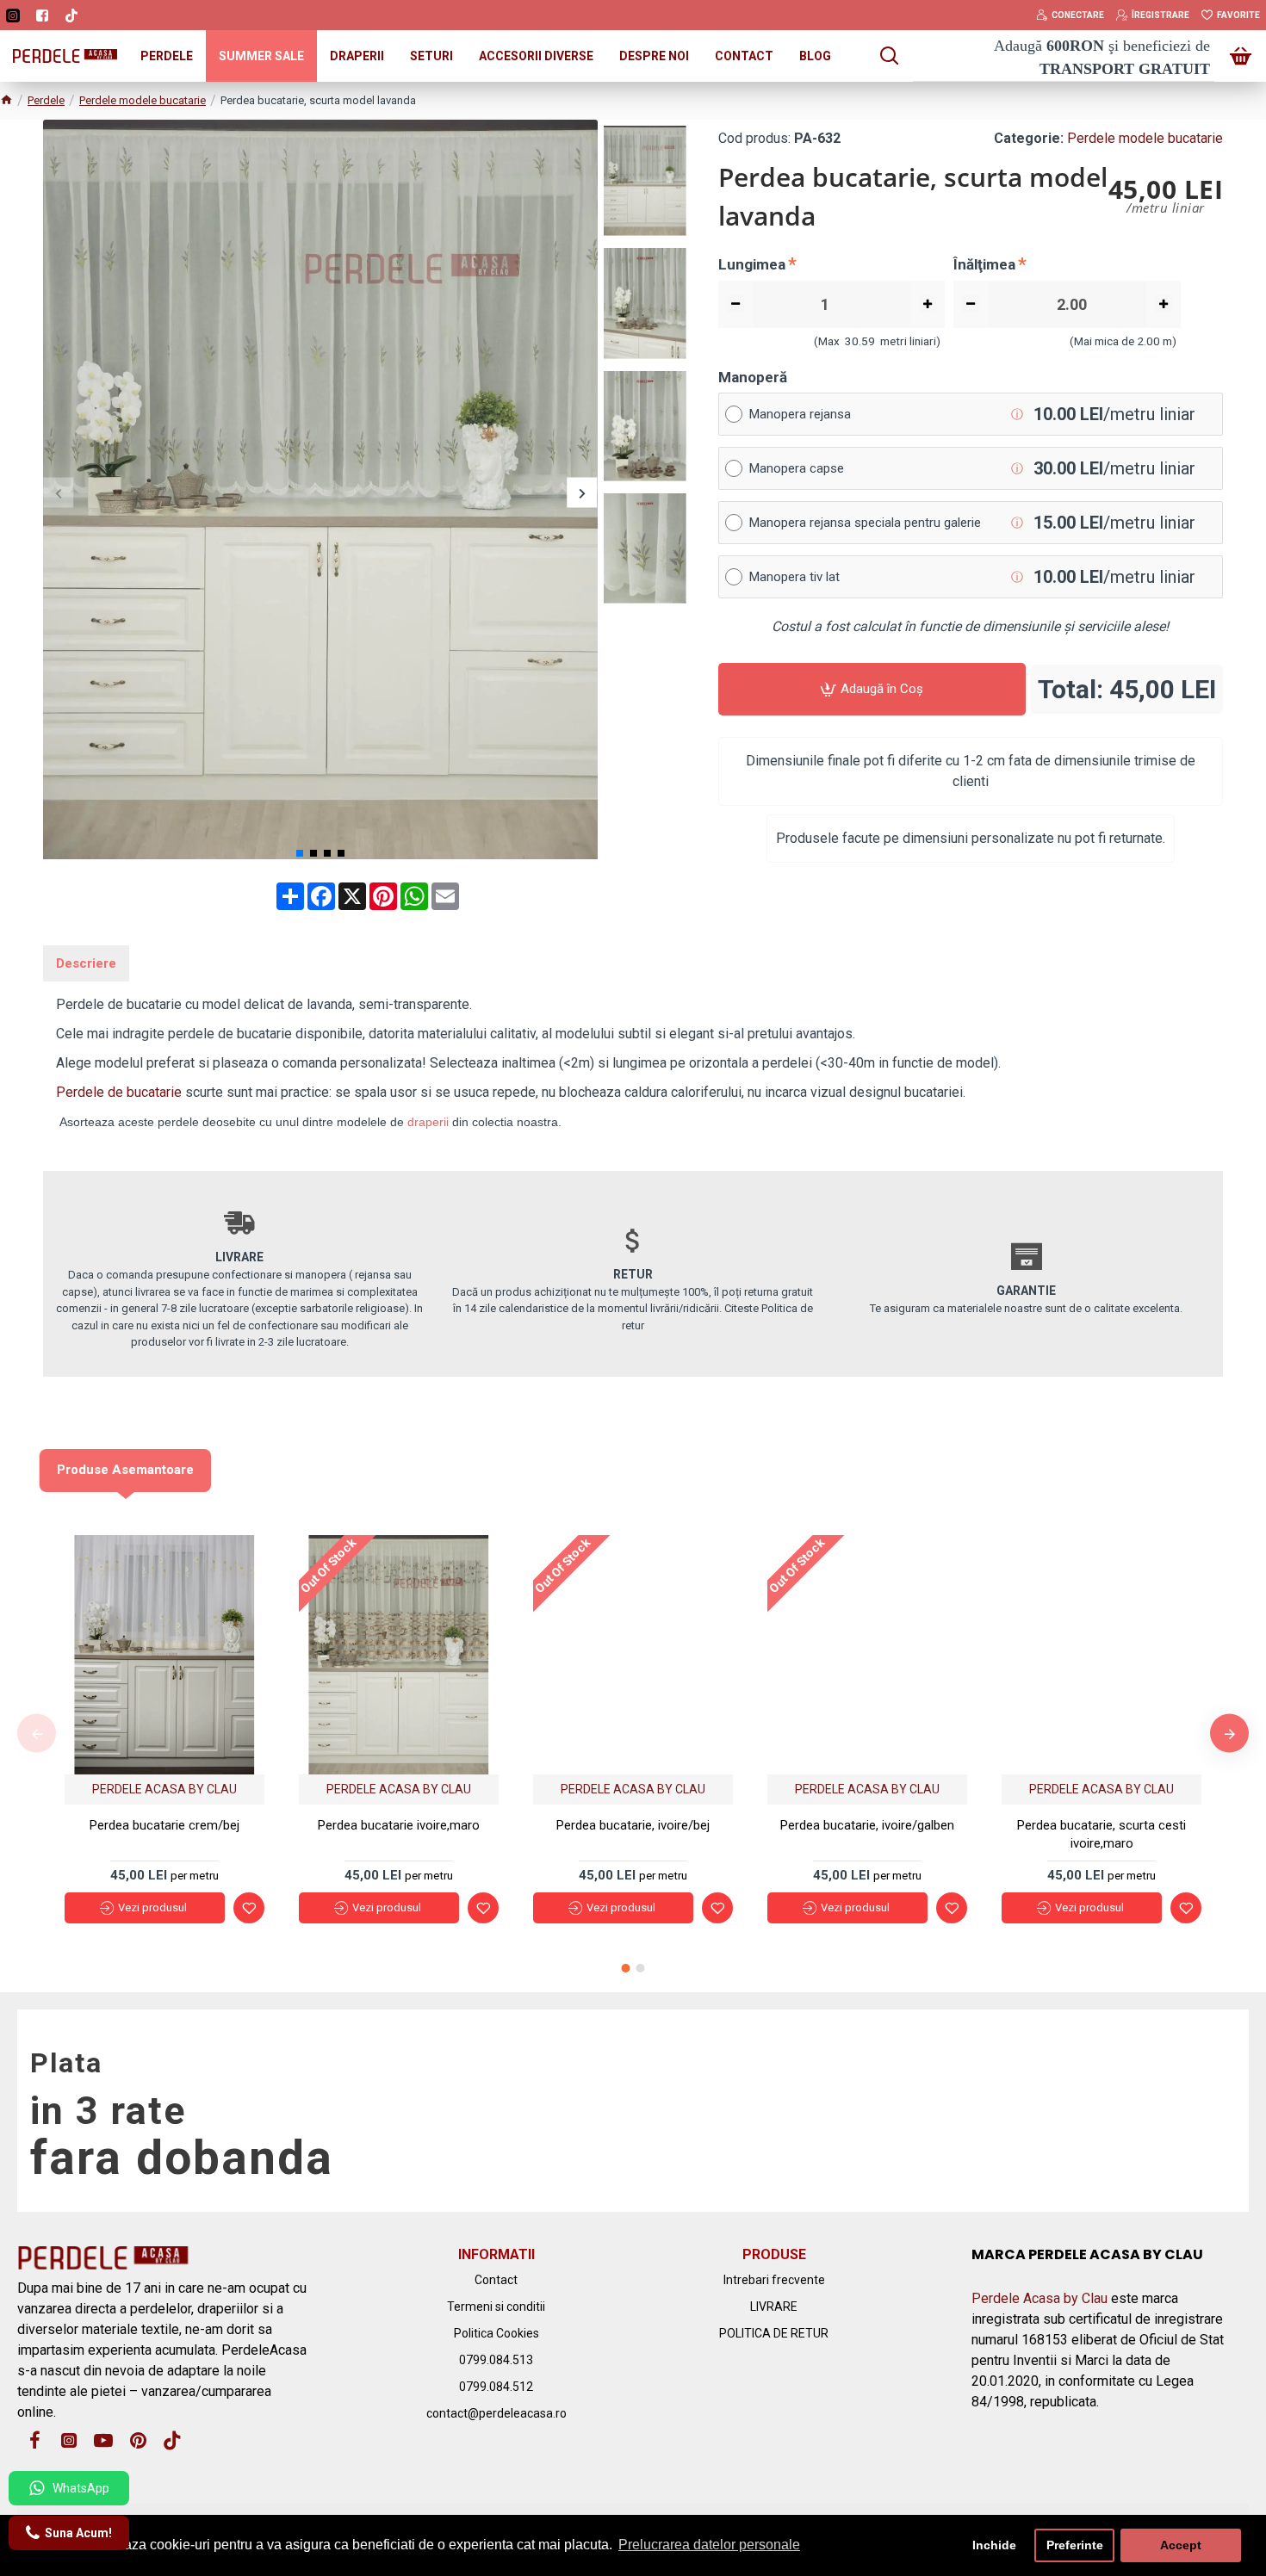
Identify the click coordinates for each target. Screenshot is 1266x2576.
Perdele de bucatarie (119, 1092)
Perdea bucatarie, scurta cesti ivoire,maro (1102, 1834)
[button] (58, 493)
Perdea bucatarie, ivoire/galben (867, 1825)
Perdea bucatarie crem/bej (164, 1825)
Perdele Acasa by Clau (1039, 2298)
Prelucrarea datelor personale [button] (709, 2545)
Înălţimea (984, 264)
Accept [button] (1181, 2545)
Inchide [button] (994, 2545)
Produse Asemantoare (125, 1470)
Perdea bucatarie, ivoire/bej (633, 1825)
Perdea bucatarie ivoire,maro (399, 1825)
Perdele (46, 100)
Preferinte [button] (1075, 2545)
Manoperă (753, 377)
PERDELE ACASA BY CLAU (164, 1789)
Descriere (86, 963)
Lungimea (752, 264)
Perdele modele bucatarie (143, 100)
